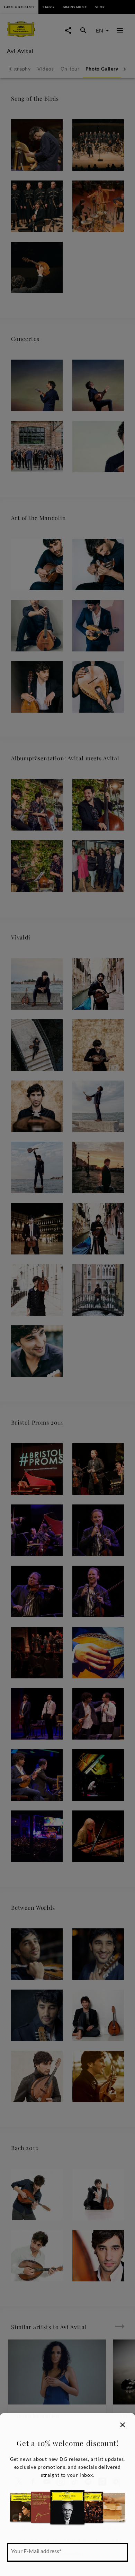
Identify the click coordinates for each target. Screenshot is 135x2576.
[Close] (123, 2425)
